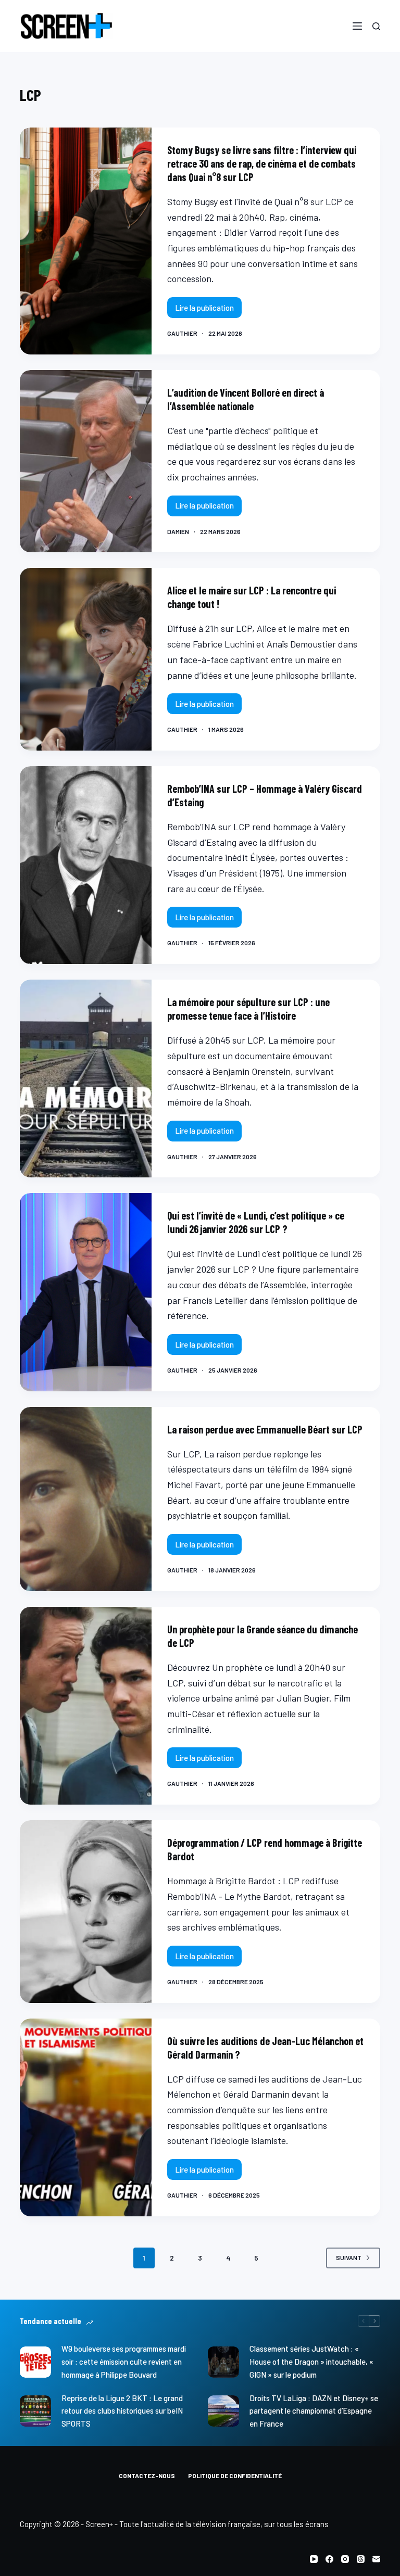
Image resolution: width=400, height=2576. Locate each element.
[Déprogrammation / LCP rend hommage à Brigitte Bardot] (85, 1912)
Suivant (349, 2257)
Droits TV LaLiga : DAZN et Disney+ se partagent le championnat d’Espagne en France (314, 2411)
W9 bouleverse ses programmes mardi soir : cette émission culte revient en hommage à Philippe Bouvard (124, 2362)
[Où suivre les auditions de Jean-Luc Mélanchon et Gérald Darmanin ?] (85, 2117)
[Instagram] (345, 2559)
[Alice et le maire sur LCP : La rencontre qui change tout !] (85, 659)
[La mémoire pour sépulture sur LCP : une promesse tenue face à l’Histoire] (85, 1078)
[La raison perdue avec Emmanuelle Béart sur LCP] (85, 1499)
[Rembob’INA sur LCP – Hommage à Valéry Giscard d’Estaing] (85, 865)
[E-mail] (376, 2559)
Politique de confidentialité (235, 2476)
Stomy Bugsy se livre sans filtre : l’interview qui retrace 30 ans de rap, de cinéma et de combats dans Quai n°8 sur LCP (262, 163)
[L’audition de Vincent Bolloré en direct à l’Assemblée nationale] (85, 461)
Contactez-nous (147, 2476)
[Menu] (357, 26)
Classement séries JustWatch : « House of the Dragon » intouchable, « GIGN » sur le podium (311, 2362)
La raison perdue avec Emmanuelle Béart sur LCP (265, 1429)
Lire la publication (206, 310)
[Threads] (361, 2559)
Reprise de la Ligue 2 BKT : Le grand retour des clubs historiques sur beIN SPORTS (122, 2411)
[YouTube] (314, 2559)
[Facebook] (329, 2559)
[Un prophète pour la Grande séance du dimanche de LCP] (85, 1706)
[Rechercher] (376, 26)
